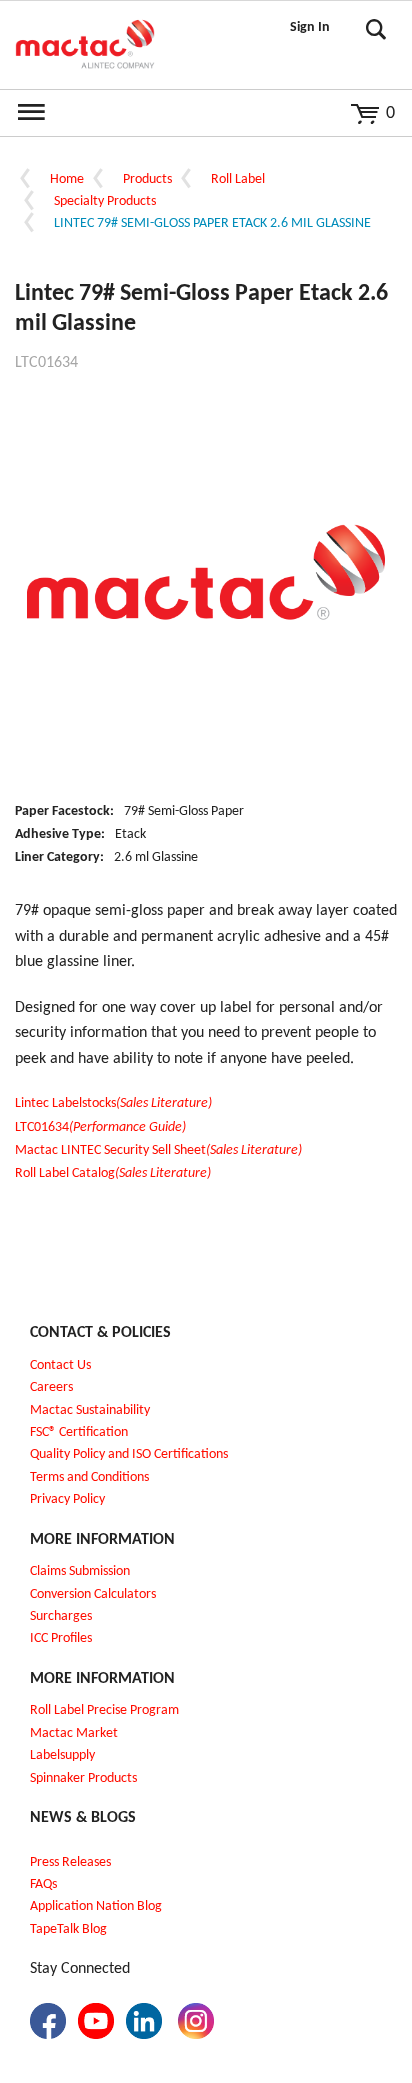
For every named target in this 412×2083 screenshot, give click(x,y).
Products (147, 179)
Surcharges (61, 1616)
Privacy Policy (67, 1499)
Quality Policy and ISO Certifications (129, 1454)
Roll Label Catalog (113, 1173)
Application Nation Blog (96, 1906)
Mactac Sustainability (90, 1410)
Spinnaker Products (83, 1778)
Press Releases (70, 1862)
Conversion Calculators (93, 1594)
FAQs (43, 1884)
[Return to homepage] (85, 45)
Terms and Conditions (89, 1477)
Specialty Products (105, 201)
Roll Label (238, 179)
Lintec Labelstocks (113, 1103)
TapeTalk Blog (68, 1929)
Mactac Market (74, 1733)
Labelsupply (62, 1755)
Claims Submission (80, 1571)
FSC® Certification (79, 1432)
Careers (51, 1387)
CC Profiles (63, 1638)
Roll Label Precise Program (104, 1710)
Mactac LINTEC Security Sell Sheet (158, 1150)
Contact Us (60, 1365)
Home (67, 179)
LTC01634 (100, 1127)
